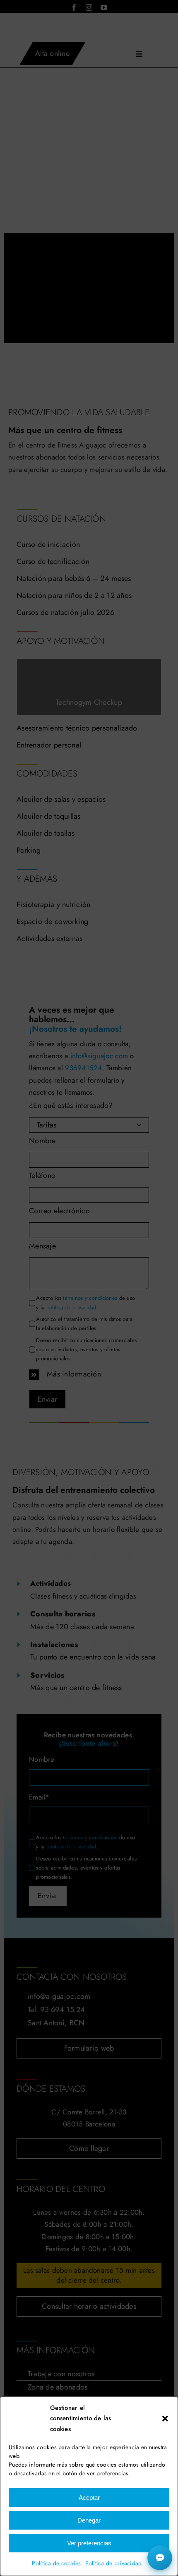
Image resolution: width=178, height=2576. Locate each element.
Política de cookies (56, 2563)
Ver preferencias (89, 2543)
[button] (165, 2419)
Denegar (89, 2520)
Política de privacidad (114, 2563)
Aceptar (89, 2497)
